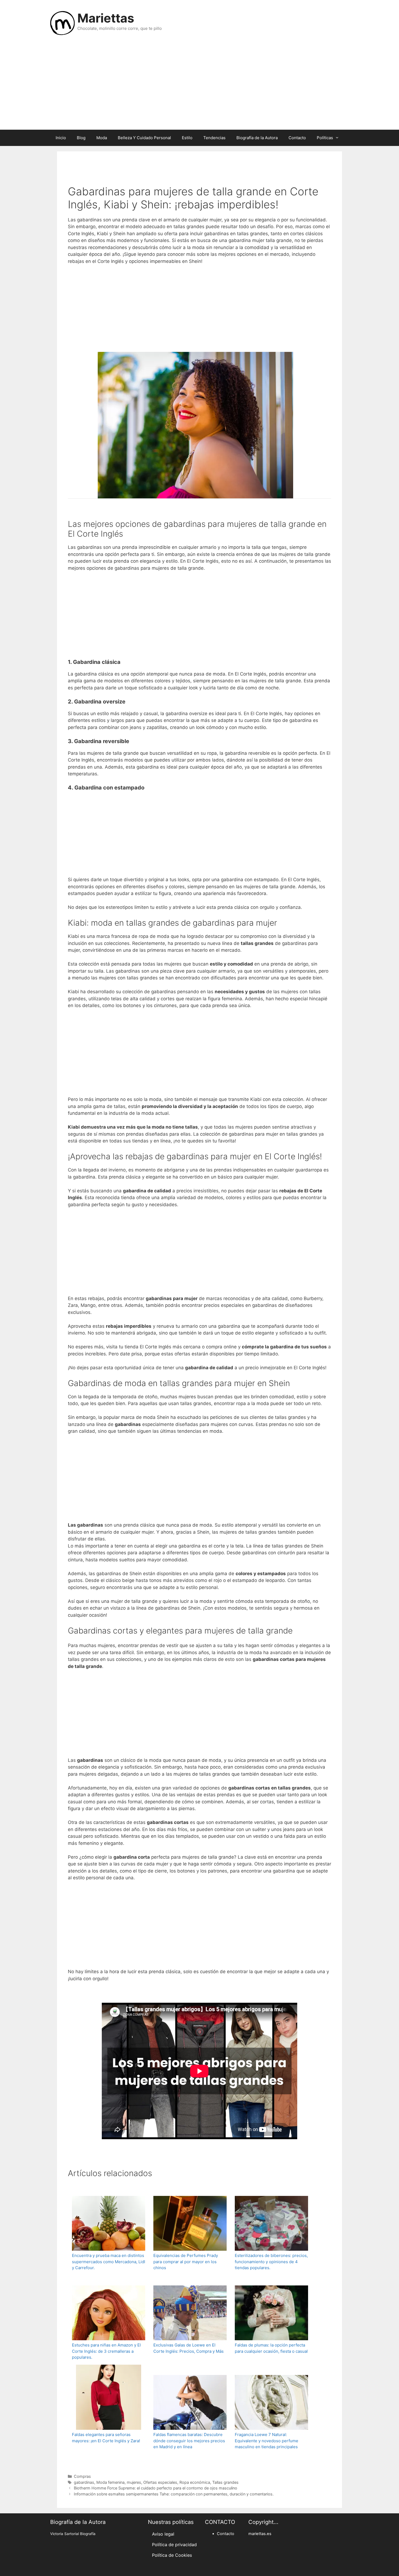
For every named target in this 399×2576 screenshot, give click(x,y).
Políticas (325, 138)
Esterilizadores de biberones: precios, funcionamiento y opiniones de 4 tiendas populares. (271, 2262)
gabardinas (84, 2482)
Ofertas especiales (160, 2482)
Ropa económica (195, 2482)
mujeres (134, 2482)
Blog (81, 138)
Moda (102, 138)
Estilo (187, 138)
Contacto (297, 138)
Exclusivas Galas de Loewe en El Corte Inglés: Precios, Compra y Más (189, 2348)
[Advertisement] (199, 86)
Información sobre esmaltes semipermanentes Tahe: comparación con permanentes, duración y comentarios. (174, 2494)
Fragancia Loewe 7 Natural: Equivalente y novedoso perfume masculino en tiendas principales (267, 2441)
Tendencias (214, 138)
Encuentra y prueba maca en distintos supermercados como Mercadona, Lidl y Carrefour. (109, 2262)
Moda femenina (110, 2482)
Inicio (61, 138)
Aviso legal (163, 2534)
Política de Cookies (172, 2555)
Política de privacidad (174, 2545)
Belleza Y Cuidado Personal (144, 138)
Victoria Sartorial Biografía (73, 2534)
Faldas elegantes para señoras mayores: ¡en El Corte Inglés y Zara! (106, 2438)
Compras (82, 2476)
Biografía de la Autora (257, 138)
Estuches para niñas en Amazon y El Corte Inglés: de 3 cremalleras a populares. (106, 2351)
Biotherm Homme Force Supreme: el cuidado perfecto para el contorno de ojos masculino (156, 2488)
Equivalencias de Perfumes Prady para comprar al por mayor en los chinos (186, 2262)
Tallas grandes (225, 2482)
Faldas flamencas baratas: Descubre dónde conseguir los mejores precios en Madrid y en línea (189, 2441)
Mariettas (106, 18)
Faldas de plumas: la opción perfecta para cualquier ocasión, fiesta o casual (271, 2348)
